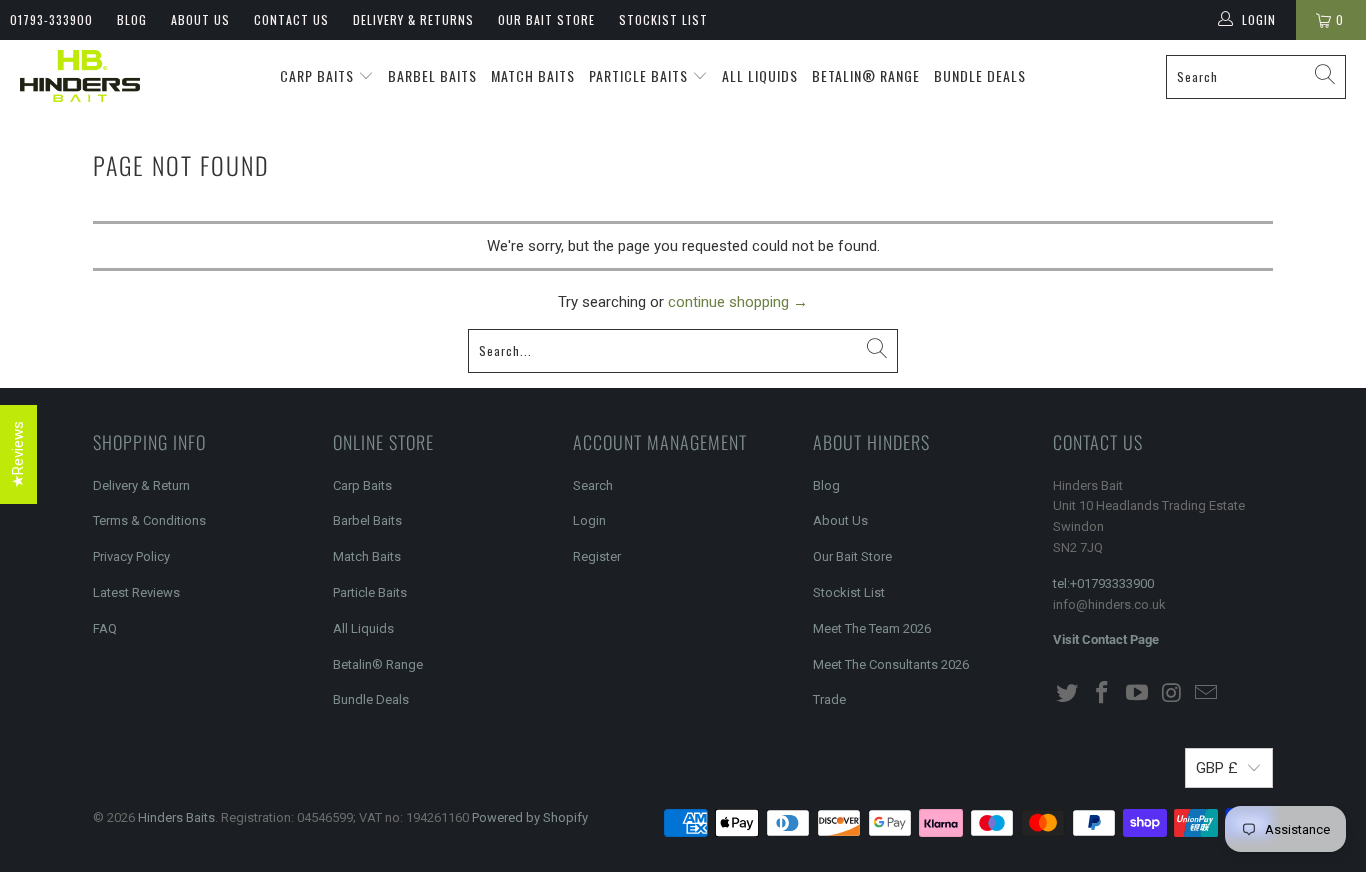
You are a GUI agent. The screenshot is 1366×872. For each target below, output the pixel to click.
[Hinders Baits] (80, 76)
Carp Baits (319, 75)
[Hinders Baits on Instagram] (1172, 694)
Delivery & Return (141, 485)
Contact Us (291, 19)
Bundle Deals (980, 75)
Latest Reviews (136, 592)
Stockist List (663, 19)
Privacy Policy (131, 556)
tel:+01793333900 (1103, 583)
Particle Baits (640, 75)
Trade (829, 699)
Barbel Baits (432, 75)
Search (593, 485)
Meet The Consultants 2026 (891, 664)
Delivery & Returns (413, 19)
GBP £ (1217, 768)
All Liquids (760, 75)
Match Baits (533, 75)
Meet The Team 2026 (872, 628)
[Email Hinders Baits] (1207, 694)
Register (597, 556)
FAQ (105, 628)
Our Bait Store (546, 19)
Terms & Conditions (149, 520)
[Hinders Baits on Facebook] (1103, 694)
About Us (200, 19)
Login (589, 520)
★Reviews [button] (18, 454)
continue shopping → (738, 302)
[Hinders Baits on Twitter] (1068, 694)
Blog (132, 19)
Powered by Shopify (530, 817)
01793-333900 (51, 19)
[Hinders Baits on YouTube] (1137, 694)
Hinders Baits (176, 817)
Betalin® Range (866, 75)
